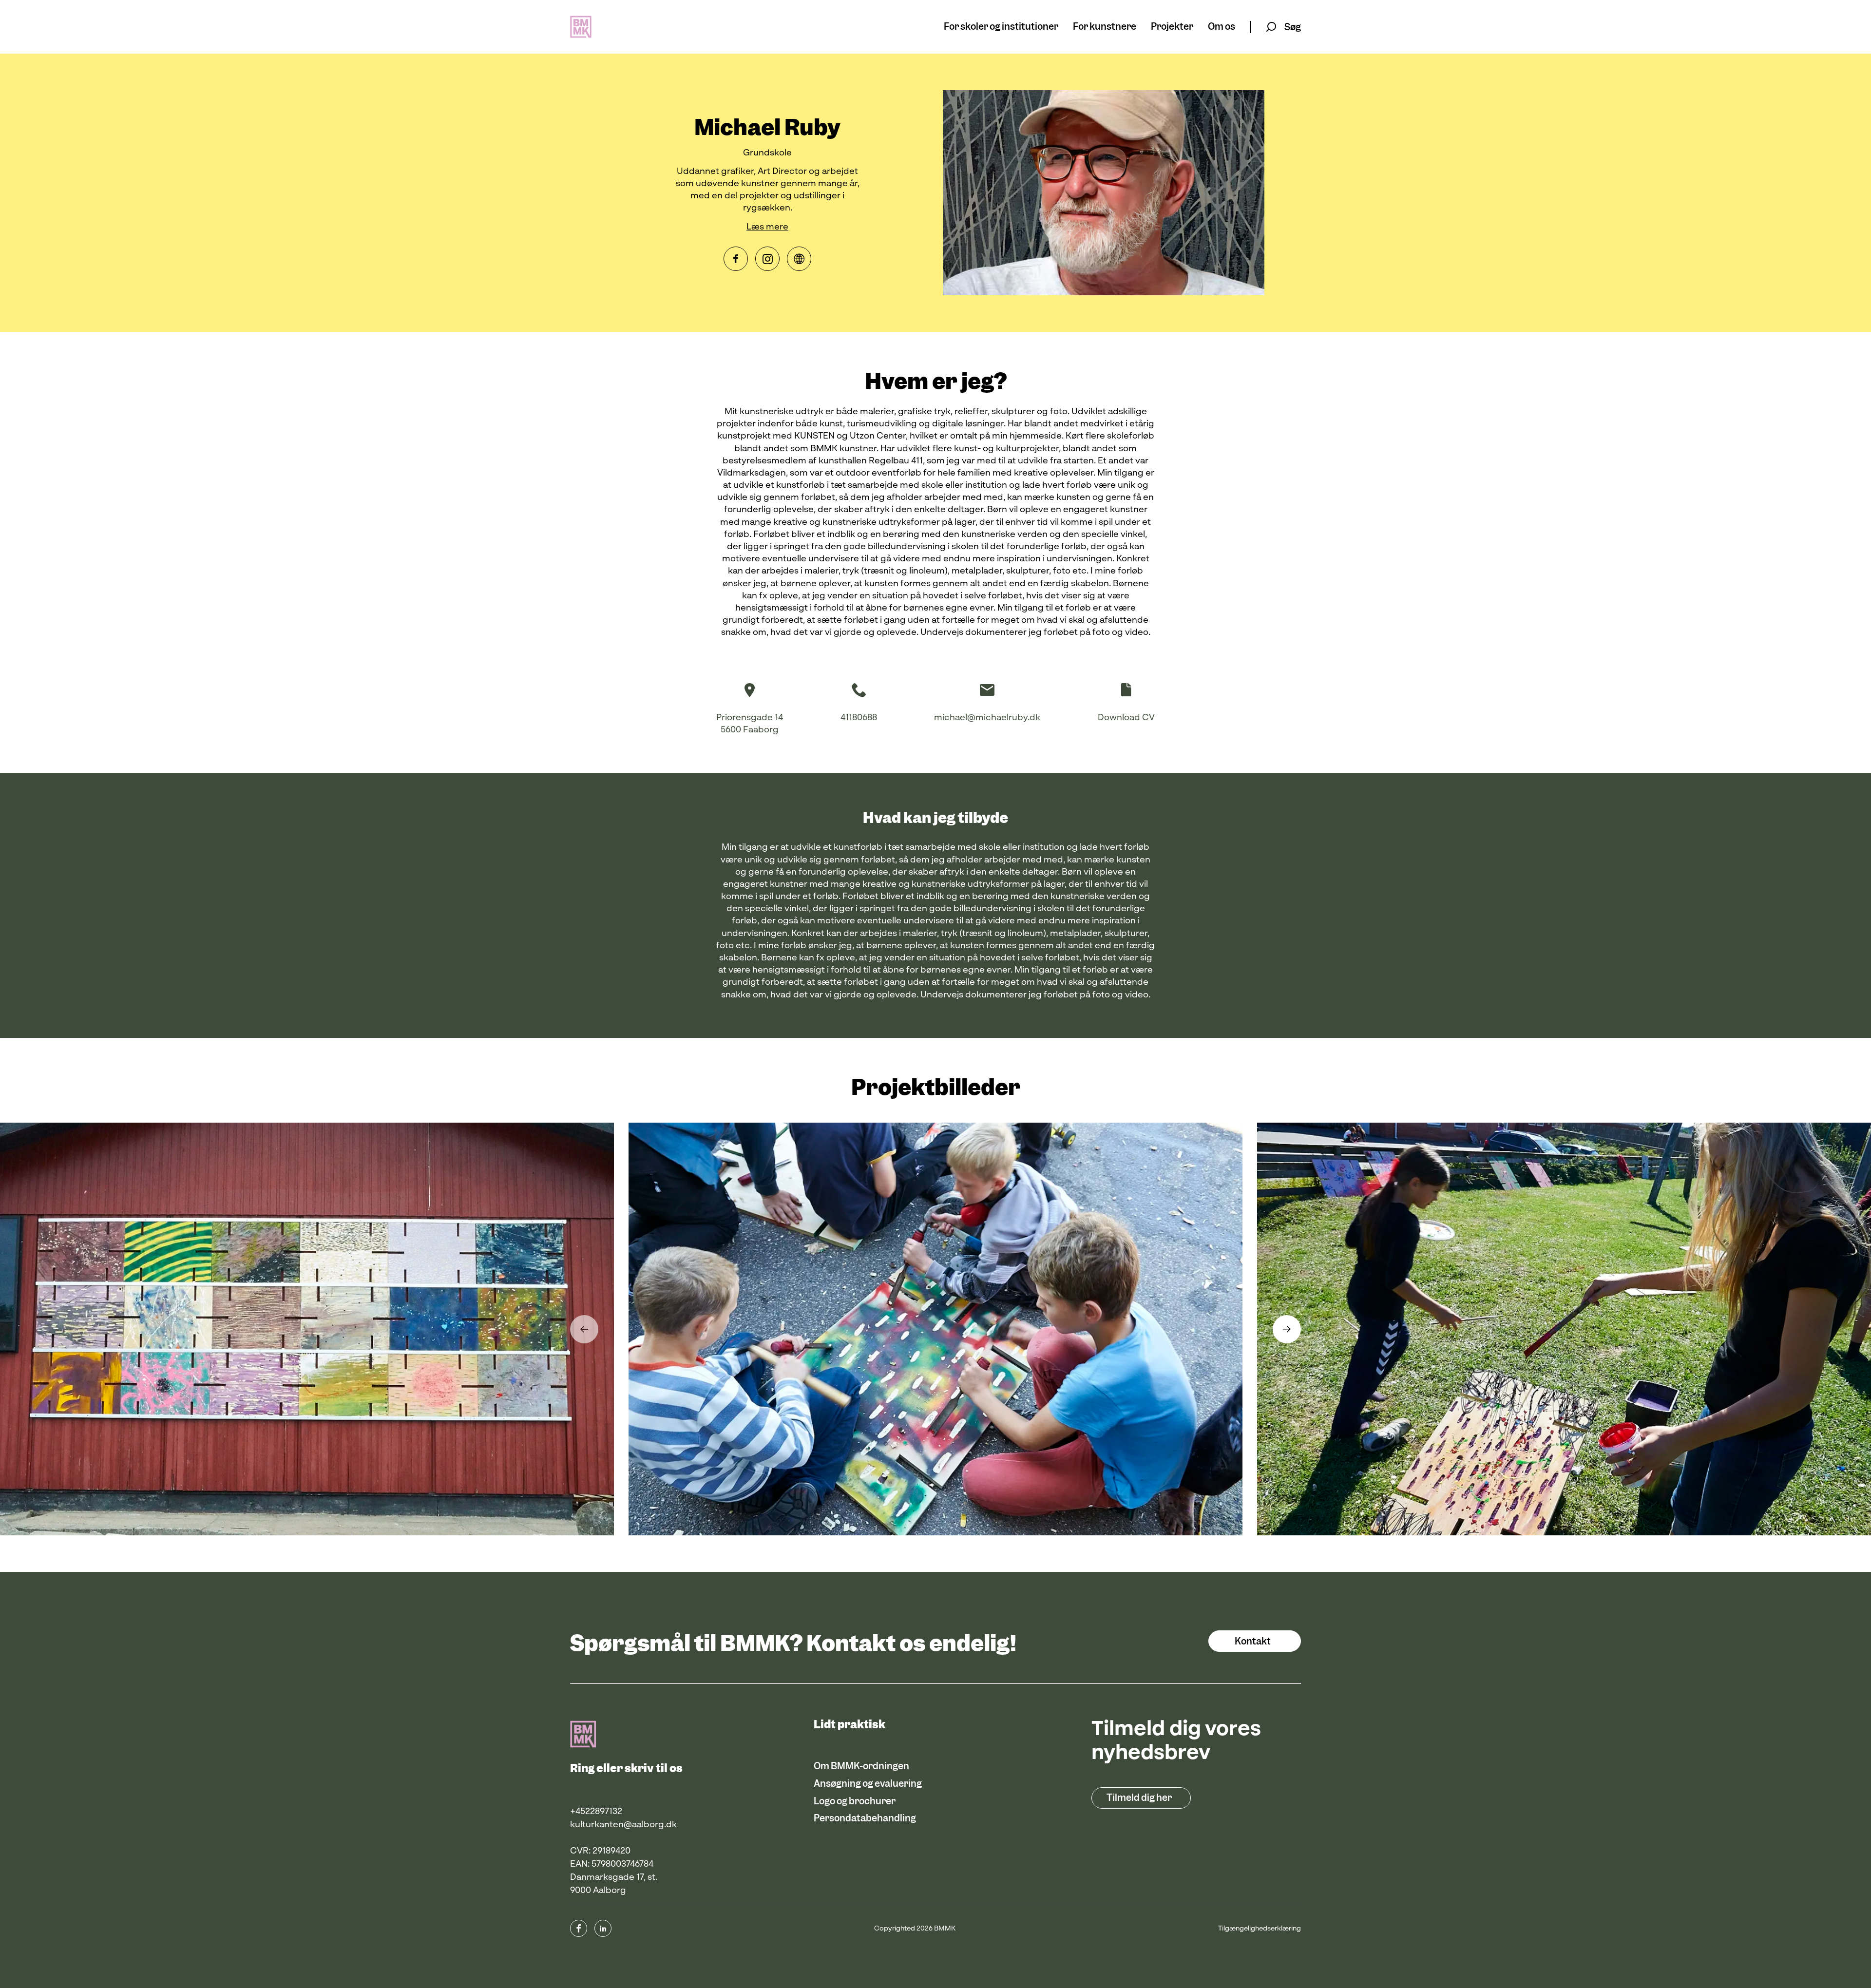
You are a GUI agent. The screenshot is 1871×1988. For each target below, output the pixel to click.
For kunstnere (1105, 27)
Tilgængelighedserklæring (1260, 1929)
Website (799, 259)
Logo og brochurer (855, 1801)
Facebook (736, 259)
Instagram (767, 259)
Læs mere (767, 227)
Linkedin (603, 1928)
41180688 (859, 718)
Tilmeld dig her (1139, 1798)
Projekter (1172, 27)
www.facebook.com (579, 1928)
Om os (1222, 27)
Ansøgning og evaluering (868, 1784)
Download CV (1126, 718)
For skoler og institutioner (1001, 27)
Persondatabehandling (865, 1818)
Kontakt (1253, 1641)
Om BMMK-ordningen (861, 1766)
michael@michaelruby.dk (987, 718)
